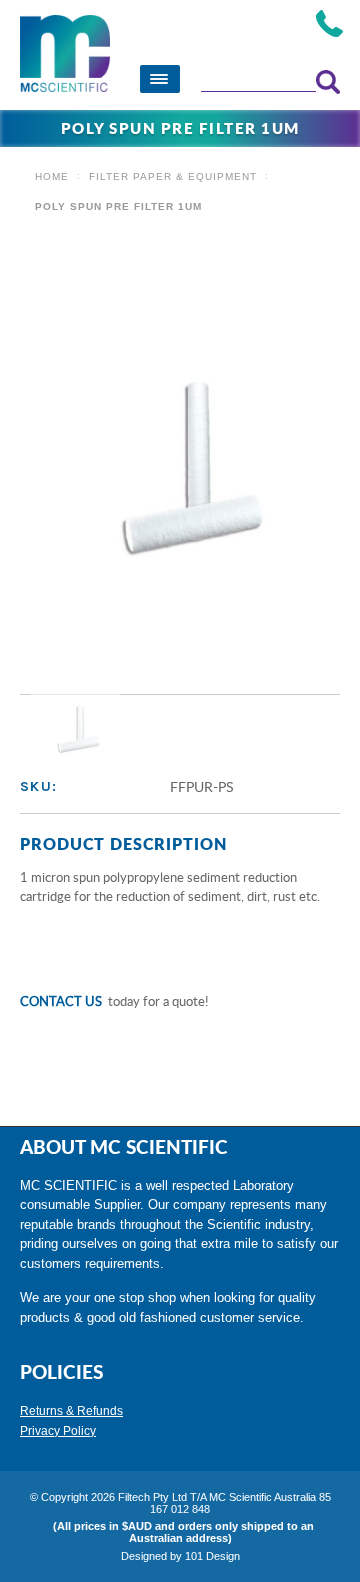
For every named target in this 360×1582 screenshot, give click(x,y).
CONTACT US (61, 1001)
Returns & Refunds (71, 1411)
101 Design (212, 1556)
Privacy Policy (58, 1431)
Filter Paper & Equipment (173, 176)
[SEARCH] (328, 82)
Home (52, 176)
